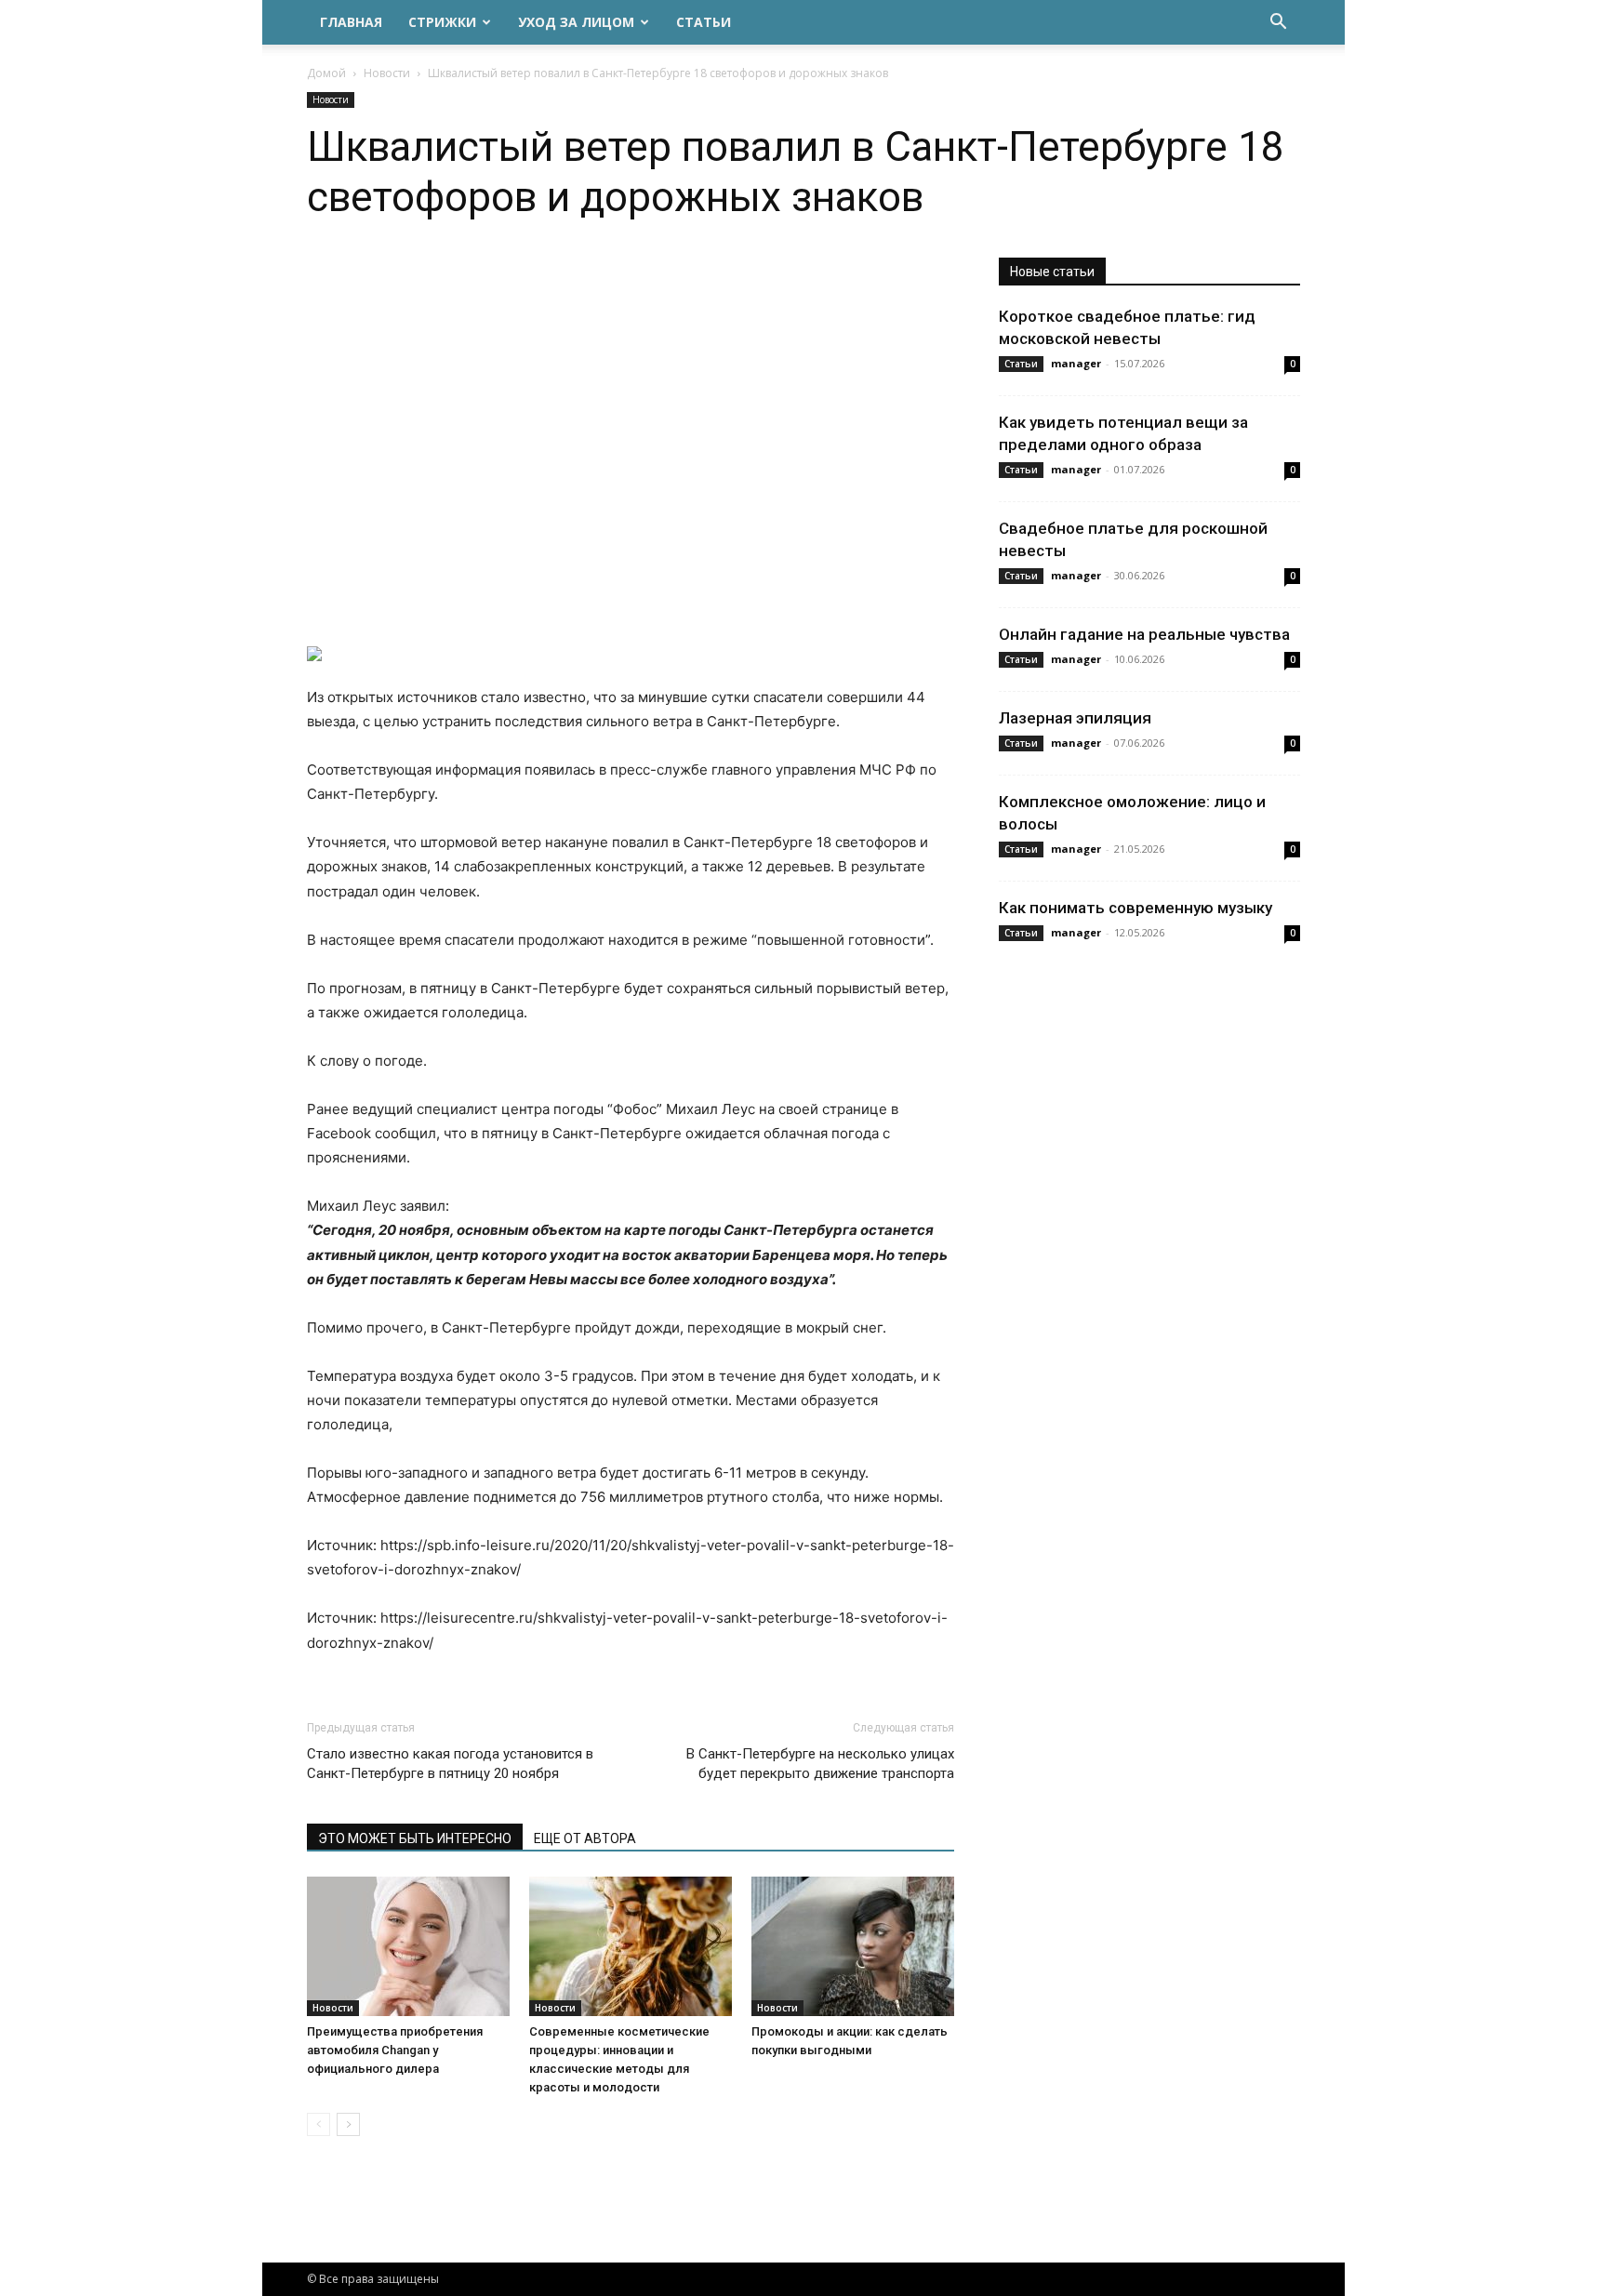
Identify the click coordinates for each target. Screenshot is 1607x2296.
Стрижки (442, 22)
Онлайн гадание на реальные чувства (1144, 634)
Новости (387, 73)
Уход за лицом (576, 22)
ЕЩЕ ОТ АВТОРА (585, 1838)
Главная (351, 22)
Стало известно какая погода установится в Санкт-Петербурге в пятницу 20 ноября (450, 1764)
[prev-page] (319, 2124)
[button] (1278, 24)
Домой (326, 73)
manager (1076, 363)
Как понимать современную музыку (1136, 908)
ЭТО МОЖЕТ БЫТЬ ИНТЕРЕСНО (415, 1838)
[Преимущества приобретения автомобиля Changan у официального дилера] (408, 1946)
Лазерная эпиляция (1075, 718)
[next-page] (348, 2124)
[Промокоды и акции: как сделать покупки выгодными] (853, 1946)
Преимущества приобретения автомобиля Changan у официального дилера (395, 2050)
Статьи (704, 22)
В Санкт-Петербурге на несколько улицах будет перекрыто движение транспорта (820, 1764)
